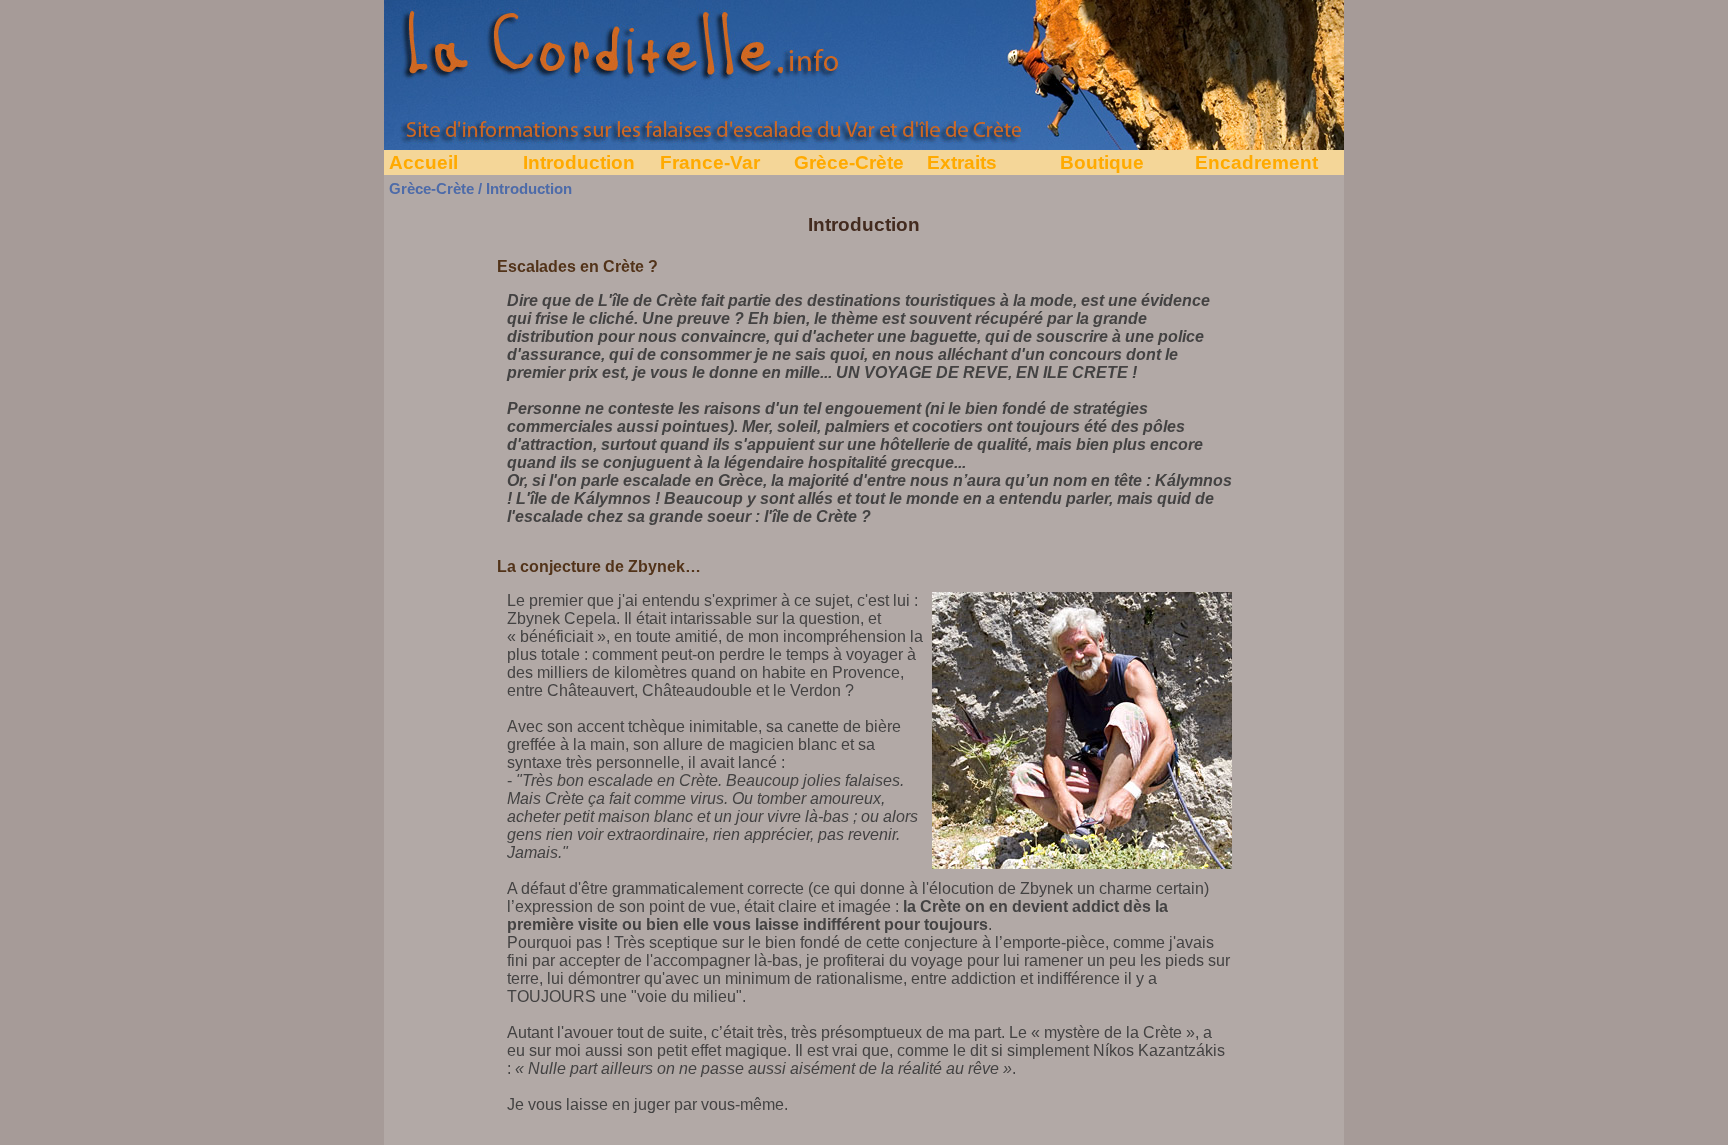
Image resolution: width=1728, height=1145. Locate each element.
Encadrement (1256, 162)
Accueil (423, 162)
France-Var (710, 162)
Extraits (962, 162)
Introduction (579, 162)
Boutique (1102, 162)
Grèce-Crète (849, 162)
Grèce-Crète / (435, 189)
